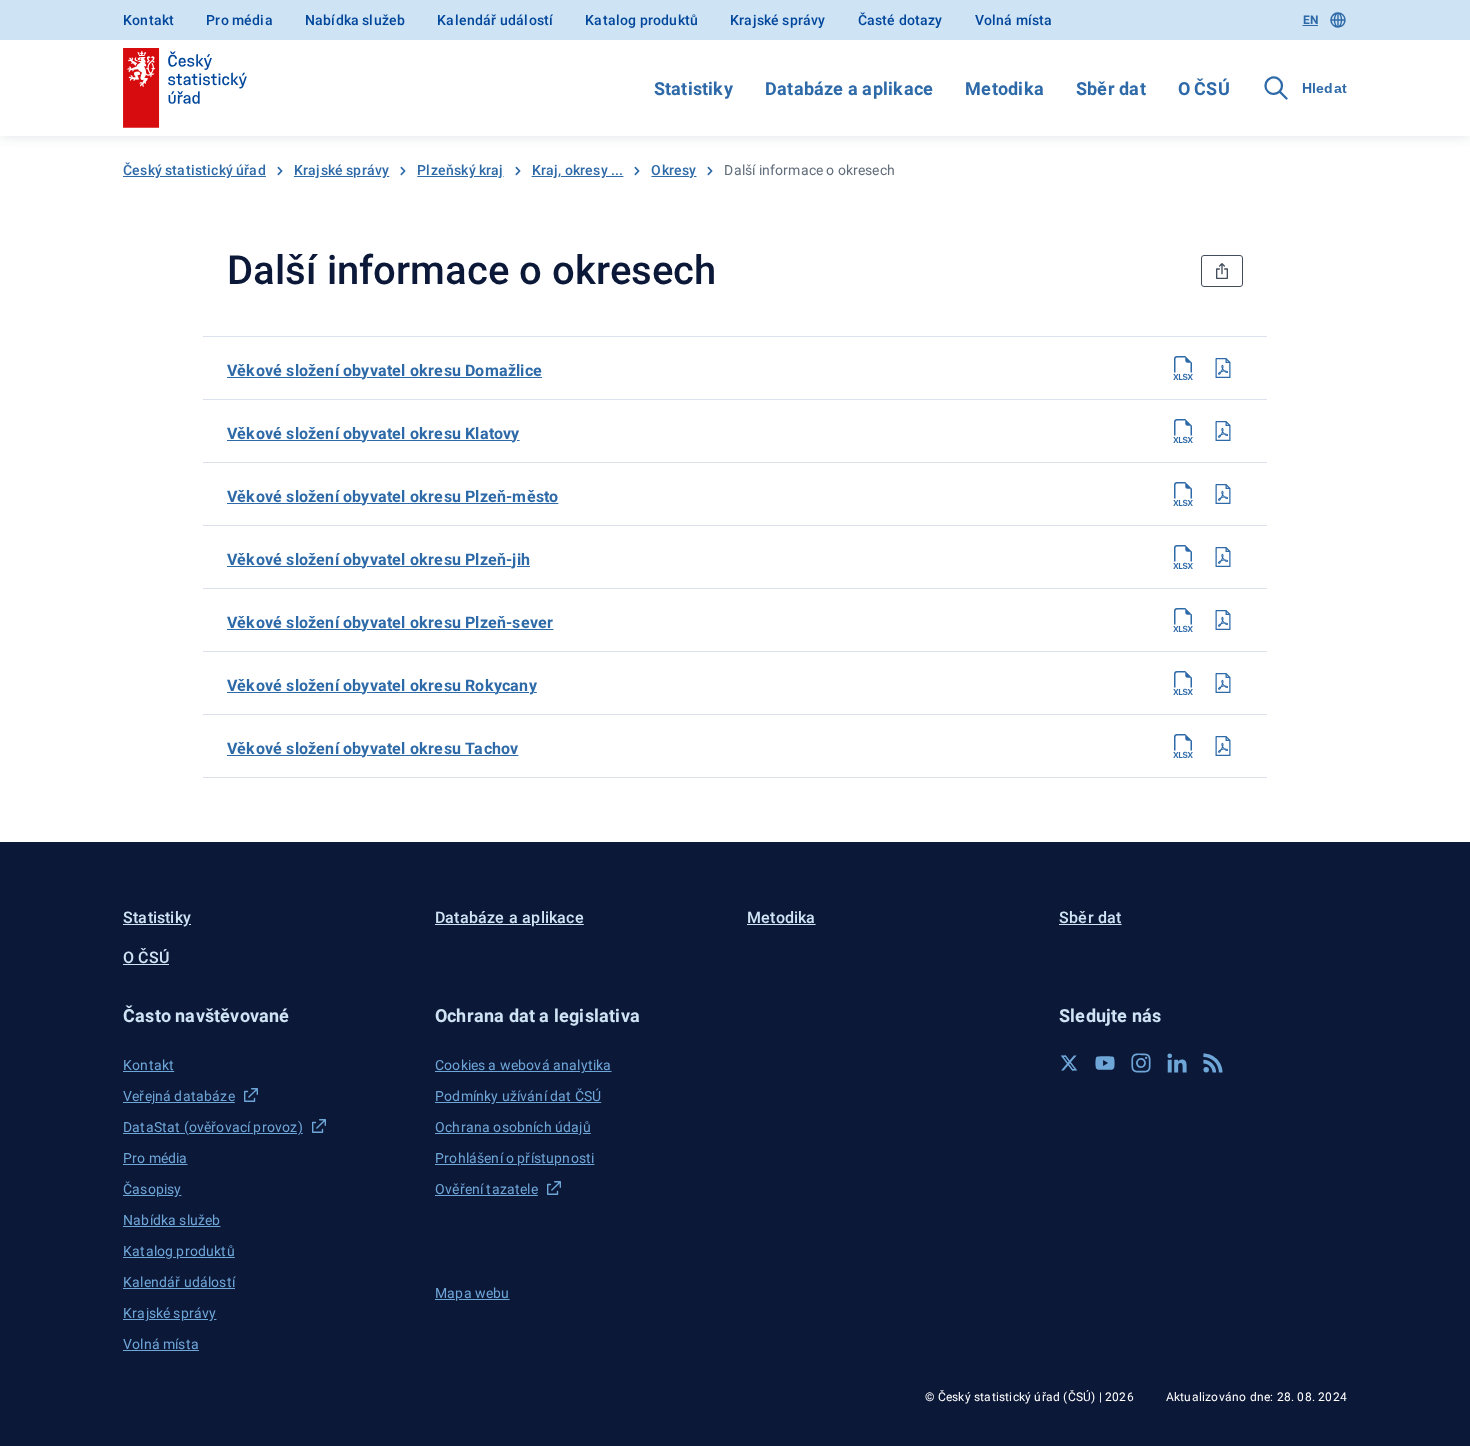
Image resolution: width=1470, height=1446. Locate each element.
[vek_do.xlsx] (1183, 368)
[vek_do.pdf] (1223, 368)
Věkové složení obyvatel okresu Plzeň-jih (378, 559)
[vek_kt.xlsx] (1183, 431)
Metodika (1004, 88)
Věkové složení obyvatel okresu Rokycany (382, 685)
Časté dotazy (900, 20)
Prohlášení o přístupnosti (514, 1158)
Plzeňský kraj (460, 170)
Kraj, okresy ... (578, 170)
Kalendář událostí (495, 20)
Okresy (673, 170)
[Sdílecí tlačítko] (1222, 271)
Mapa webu (472, 1293)
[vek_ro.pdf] (1223, 683)
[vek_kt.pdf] (1223, 431)
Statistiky (693, 88)
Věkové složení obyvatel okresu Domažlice (384, 370)
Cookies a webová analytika (523, 1065)
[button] (267, 1015)
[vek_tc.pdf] (1223, 746)
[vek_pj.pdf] (1223, 557)
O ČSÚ (1204, 88)
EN (1310, 20)
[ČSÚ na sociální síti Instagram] (1141, 1063)
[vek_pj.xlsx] (1183, 557)
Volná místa (1014, 20)
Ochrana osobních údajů (513, 1127)
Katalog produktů (641, 20)
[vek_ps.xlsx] (1183, 620)
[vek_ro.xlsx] (1183, 683)
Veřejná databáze (179, 1096)
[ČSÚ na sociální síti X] (1069, 1063)
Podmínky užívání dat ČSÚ (518, 1096)
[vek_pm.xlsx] (1183, 494)
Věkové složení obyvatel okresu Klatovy (373, 433)
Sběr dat (1111, 88)
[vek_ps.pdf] (1223, 620)
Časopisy (152, 1189)
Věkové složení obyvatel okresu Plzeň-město (392, 496)
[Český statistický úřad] (185, 88)
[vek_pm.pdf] (1223, 494)
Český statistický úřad (194, 170)
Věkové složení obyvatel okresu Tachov (372, 748)
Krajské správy (777, 20)
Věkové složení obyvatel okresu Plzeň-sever (390, 622)
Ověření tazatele (486, 1189)
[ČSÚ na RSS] (1213, 1063)
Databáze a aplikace (849, 88)
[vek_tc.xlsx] (1183, 746)
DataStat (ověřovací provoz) (213, 1127)
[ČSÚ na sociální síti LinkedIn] (1177, 1063)
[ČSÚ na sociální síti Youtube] (1105, 1063)
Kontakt (148, 20)
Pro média (239, 20)
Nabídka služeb (355, 20)
